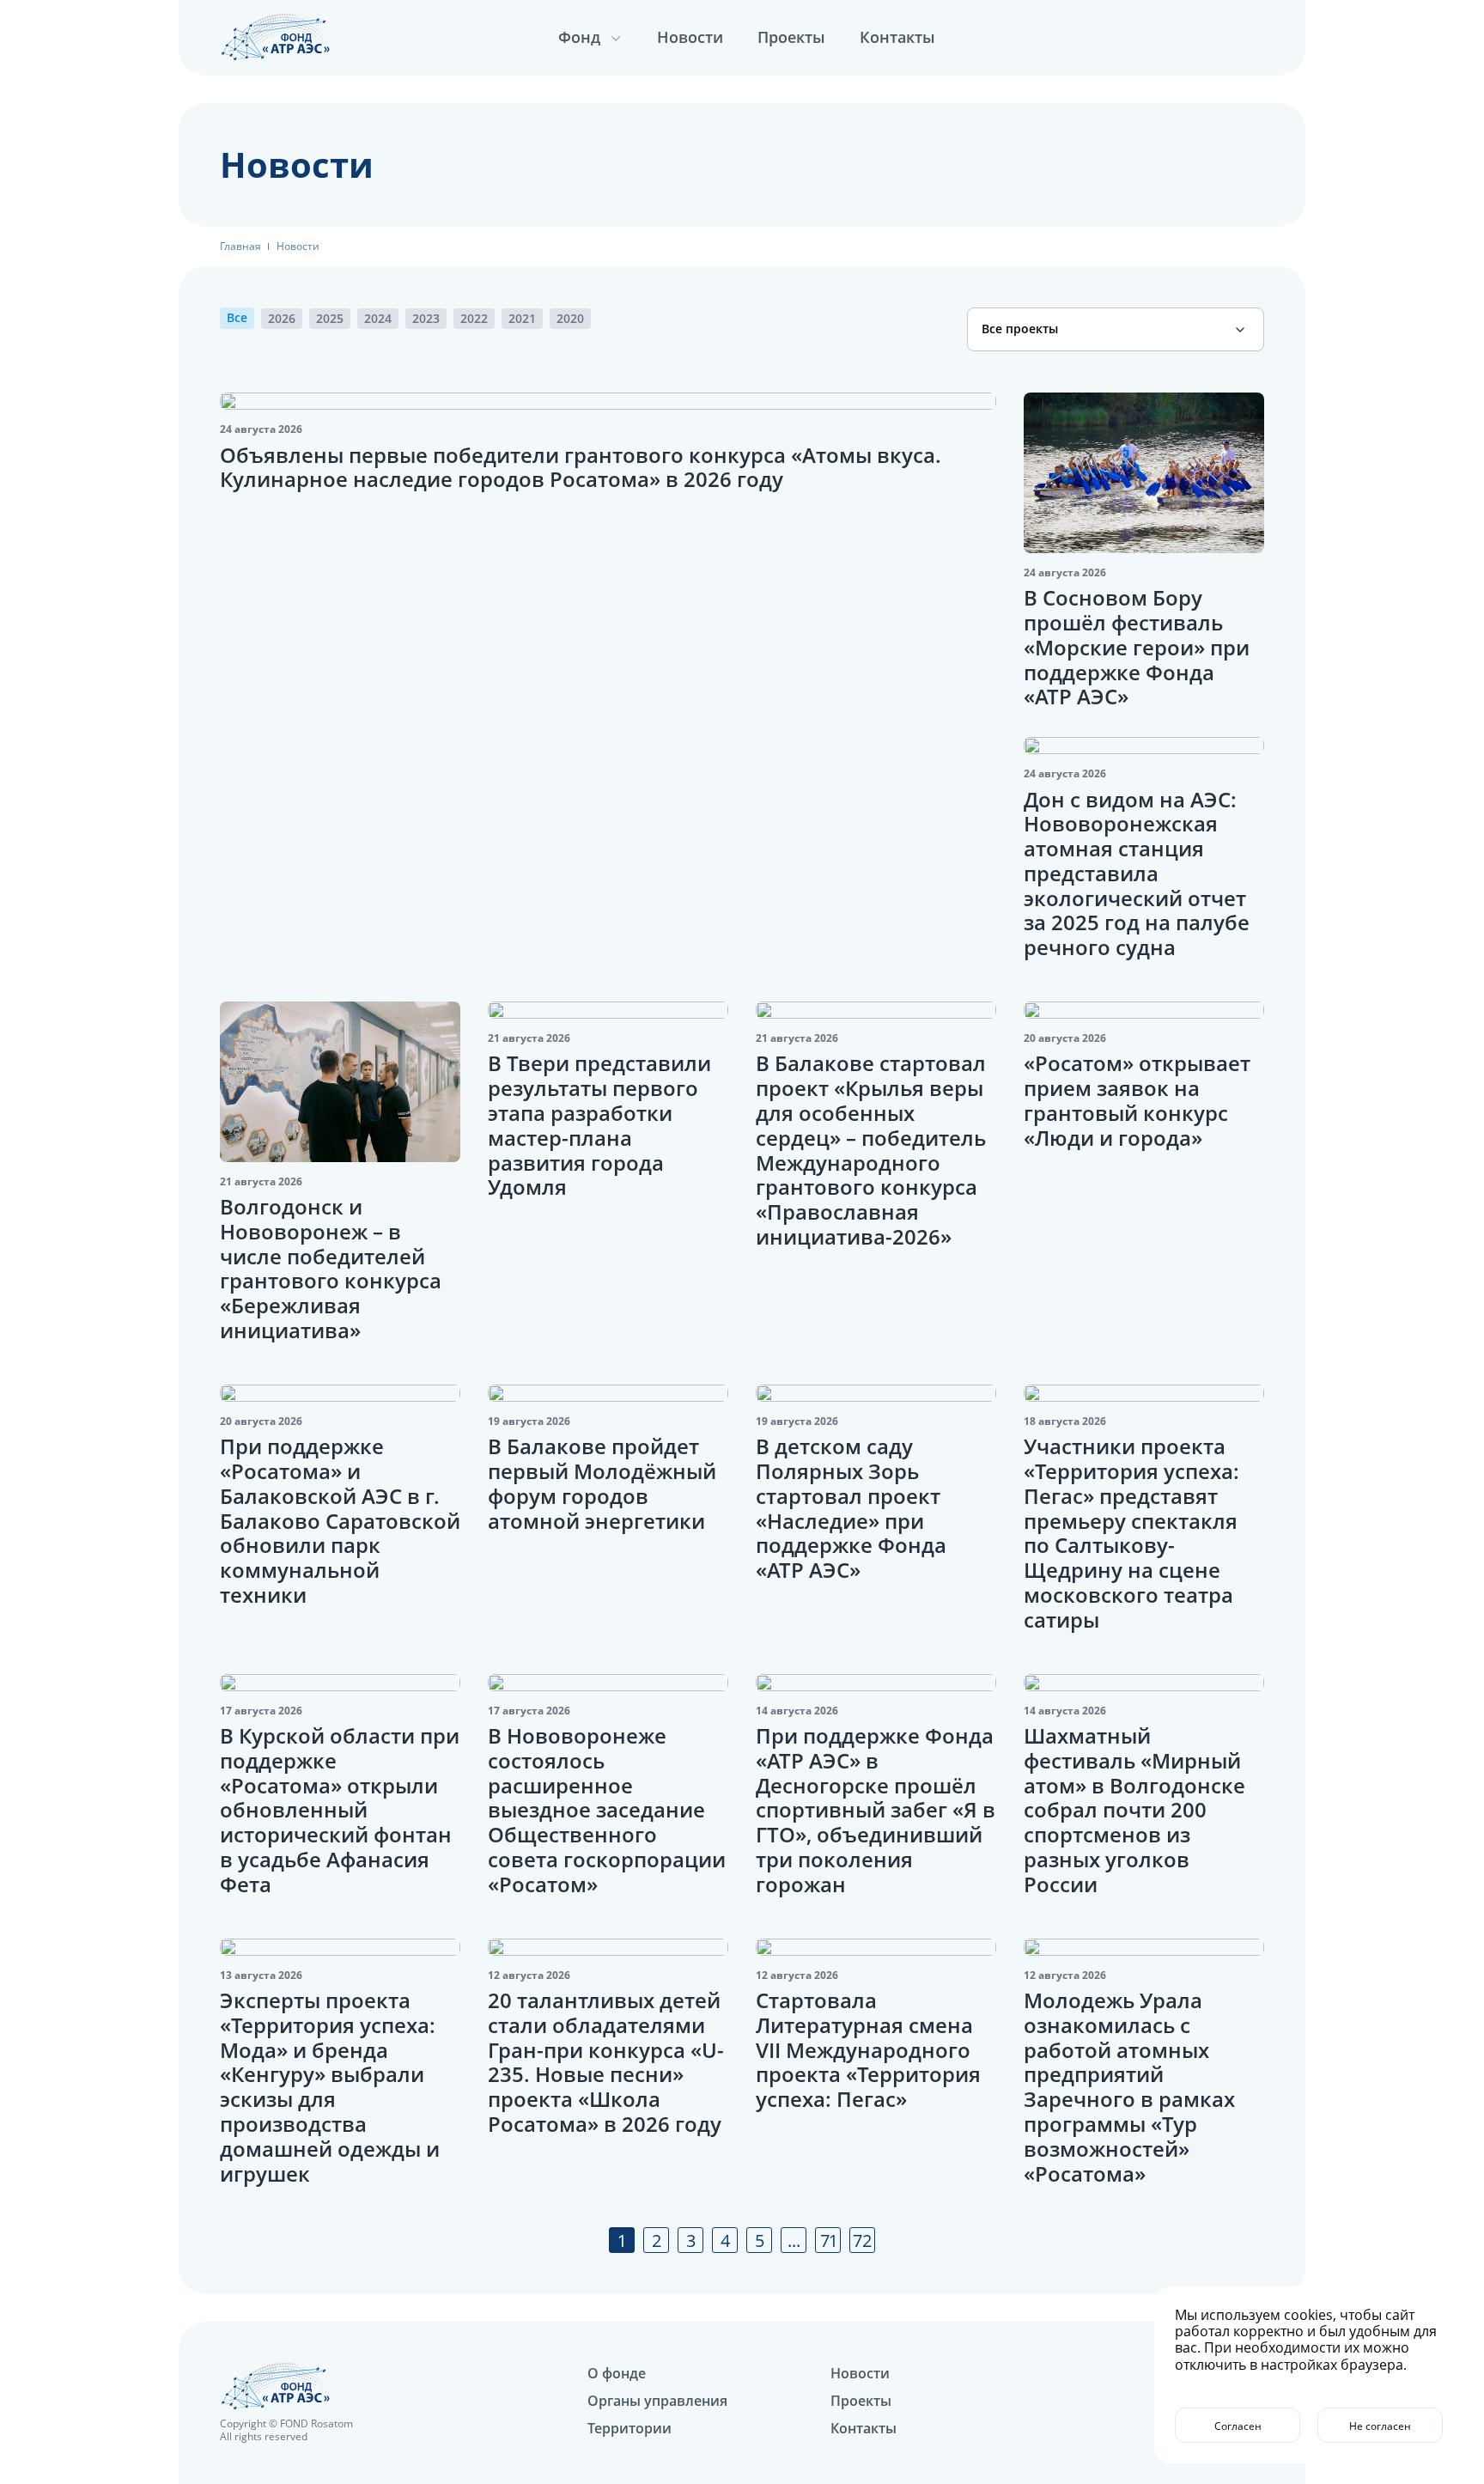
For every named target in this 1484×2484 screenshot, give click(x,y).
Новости (690, 37)
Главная (240, 247)
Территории (629, 2428)
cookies (1308, 2315)
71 (828, 2240)
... (794, 2240)
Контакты (897, 37)
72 (862, 2240)
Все (237, 317)
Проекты (791, 37)
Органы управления (657, 2401)
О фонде (617, 2373)
